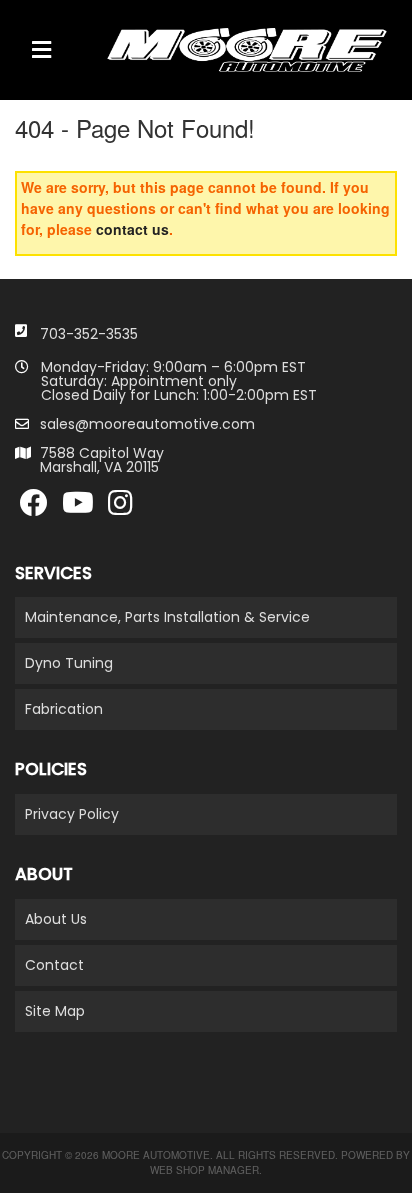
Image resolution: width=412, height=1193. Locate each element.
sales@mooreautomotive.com (147, 424)
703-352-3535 (89, 334)
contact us (132, 229)
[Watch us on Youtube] (78, 508)
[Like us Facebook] (34, 508)
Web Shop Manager (204, 1170)
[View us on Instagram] (120, 508)
